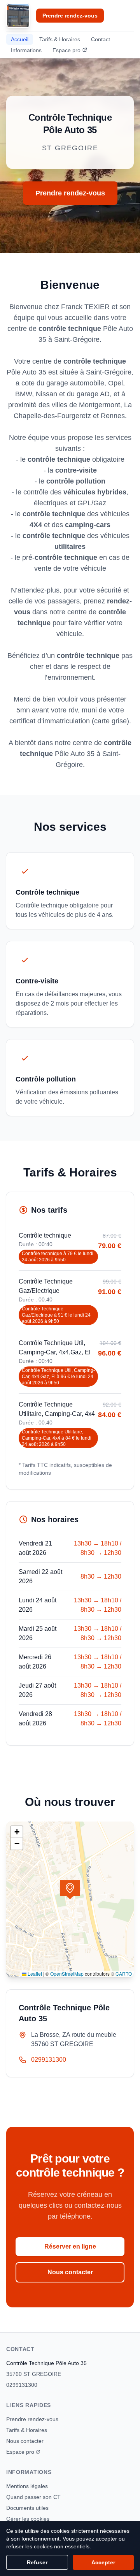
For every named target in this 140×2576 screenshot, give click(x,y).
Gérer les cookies (28, 2519)
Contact (101, 39)
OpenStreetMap (67, 1974)
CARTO (124, 1974)
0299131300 (49, 2060)
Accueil (20, 39)
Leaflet (34, 1974)
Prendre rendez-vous (70, 16)
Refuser (37, 2562)
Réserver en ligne (70, 2246)
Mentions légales (27, 2486)
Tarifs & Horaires (60, 39)
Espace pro (66, 50)
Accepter (103, 2562)
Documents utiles (27, 2508)
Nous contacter (70, 2272)
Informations (26, 50)
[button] (70, 1890)
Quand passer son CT (33, 2497)
